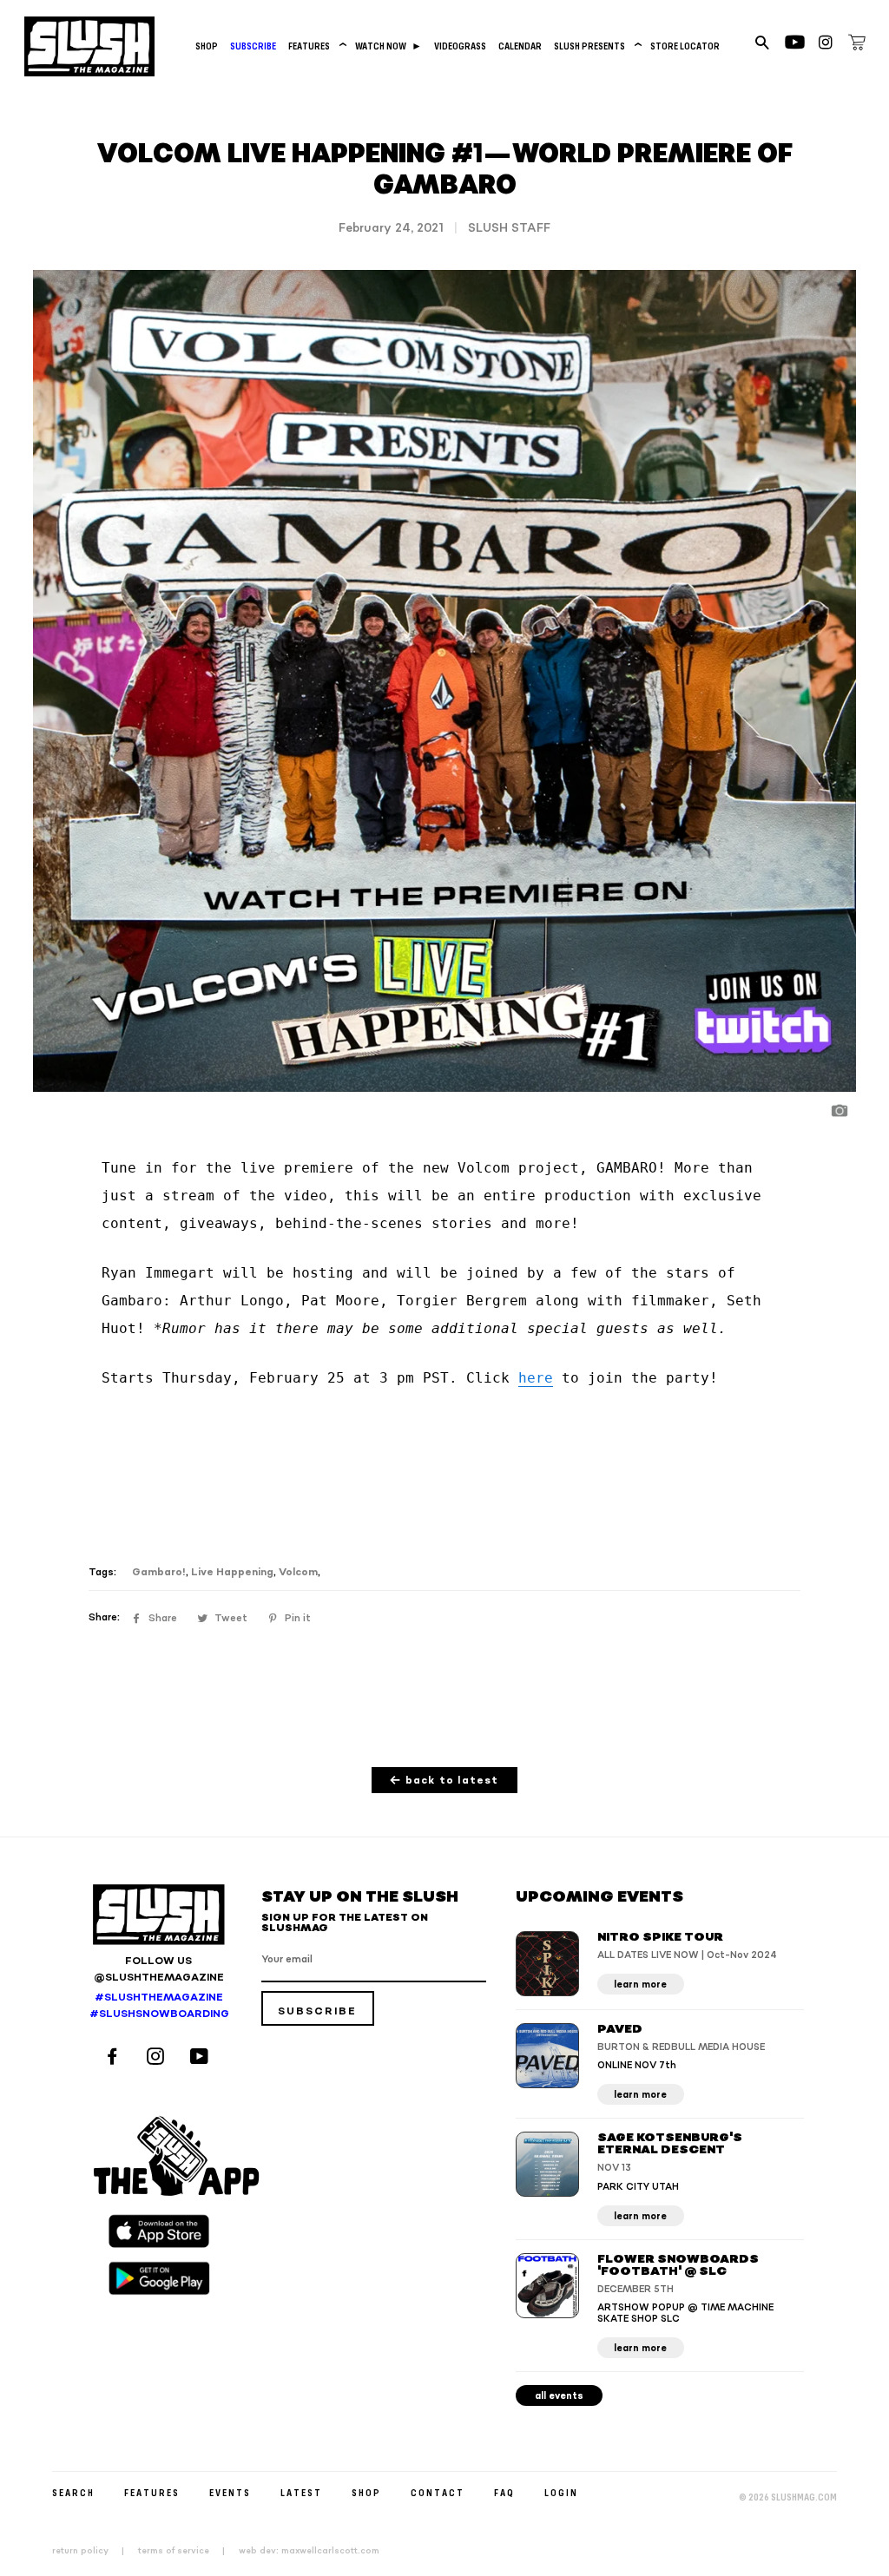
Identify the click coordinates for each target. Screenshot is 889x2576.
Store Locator (685, 46)
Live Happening (232, 1572)
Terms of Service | (187, 2551)
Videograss (460, 46)
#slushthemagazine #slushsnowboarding (158, 2006)
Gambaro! (159, 1572)
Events (230, 2492)
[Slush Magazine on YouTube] (202, 2058)
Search (73, 2492)
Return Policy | (93, 2551)
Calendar (520, 46)
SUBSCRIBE (253, 46)
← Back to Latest (444, 1781)
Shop (207, 46)
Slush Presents (596, 46)
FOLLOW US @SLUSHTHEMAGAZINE (159, 1969)
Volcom (298, 1572)
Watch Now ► (389, 46)
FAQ (504, 2492)
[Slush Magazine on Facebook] (115, 2058)
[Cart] (857, 45)
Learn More (640, 1985)
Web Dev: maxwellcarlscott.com (309, 2551)
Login (561, 2492)
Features (316, 46)
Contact (438, 2492)
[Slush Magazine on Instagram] (158, 2058)
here (536, 1378)
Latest (301, 2492)
